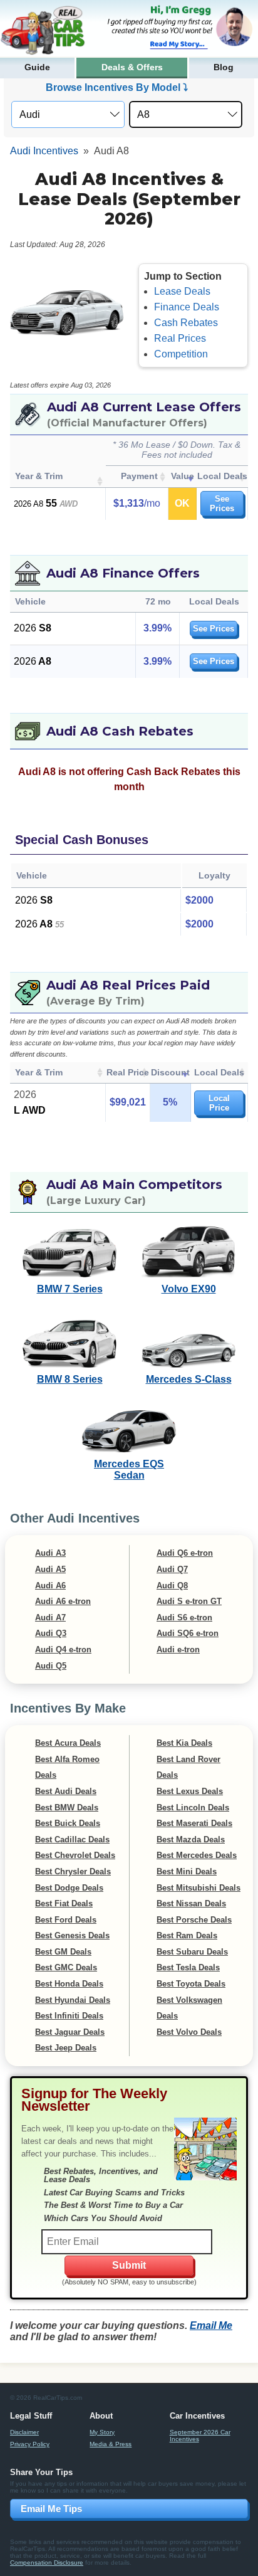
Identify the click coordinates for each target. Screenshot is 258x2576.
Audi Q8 (172, 1586)
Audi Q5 (51, 1666)
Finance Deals (187, 307)
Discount (170, 1072)
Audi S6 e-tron (184, 1618)
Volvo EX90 (189, 1289)
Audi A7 (50, 1618)
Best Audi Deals (66, 1791)
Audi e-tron (178, 1650)
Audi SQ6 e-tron (188, 1633)
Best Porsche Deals (194, 1920)
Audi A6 (50, 1586)
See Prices (222, 504)
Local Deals (222, 476)
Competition (181, 354)
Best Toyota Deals (191, 1984)
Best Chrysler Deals (73, 1871)
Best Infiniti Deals (69, 2016)
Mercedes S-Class (189, 1379)
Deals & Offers (132, 67)
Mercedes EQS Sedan (129, 1470)
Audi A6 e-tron (63, 1601)
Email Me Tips (51, 2509)
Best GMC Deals (66, 1967)
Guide (37, 67)
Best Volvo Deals (189, 2032)
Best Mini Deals (187, 1871)
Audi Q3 (51, 1633)
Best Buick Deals (68, 1823)
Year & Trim (39, 476)
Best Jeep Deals (66, 2048)
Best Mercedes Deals (197, 1855)
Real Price (128, 1072)
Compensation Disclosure (47, 2563)
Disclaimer (24, 2432)
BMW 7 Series (70, 1289)
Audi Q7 (172, 1569)
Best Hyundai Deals (73, 2000)
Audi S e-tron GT (189, 1601)
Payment (139, 476)
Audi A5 (50, 1569)
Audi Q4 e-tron (63, 1650)
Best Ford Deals (66, 1920)
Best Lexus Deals (190, 1791)
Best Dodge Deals (69, 1888)
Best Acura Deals (68, 1743)
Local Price (219, 1103)
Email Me (211, 2325)
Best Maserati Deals (194, 1823)
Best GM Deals (63, 1952)
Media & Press (111, 2444)
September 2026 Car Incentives (200, 2436)
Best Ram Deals (187, 1935)
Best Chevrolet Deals (75, 1855)
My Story (102, 2432)
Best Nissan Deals (191, 1903)
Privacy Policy (30, 2444)
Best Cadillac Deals (72, 1840)
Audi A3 (50, 1553)
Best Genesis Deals (72, 1935)
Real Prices (180, 338)
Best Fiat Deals (64, 1903)
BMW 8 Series (70, 1379)
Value (183, 476)
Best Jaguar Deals (70, 2032)
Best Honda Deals (69, 1984)
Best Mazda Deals (191, 1840)
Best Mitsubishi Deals (199, 1888)
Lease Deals (182, 291)
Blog (224, 67)
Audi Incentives (44, 151)
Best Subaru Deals (192, 1952)
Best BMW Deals (67, 1808)
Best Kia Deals (184, 1743)
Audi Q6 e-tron (185, 1553)
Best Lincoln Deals (193, 1808)
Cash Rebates (186, 323)
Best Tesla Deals (188, 1967)
